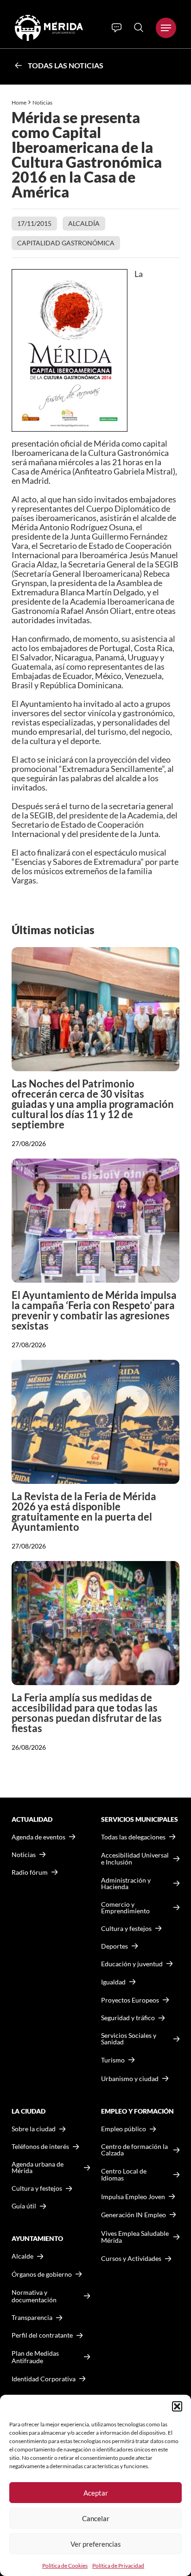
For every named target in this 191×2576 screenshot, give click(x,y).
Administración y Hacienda (126, 1884)
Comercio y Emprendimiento (125, 1908)
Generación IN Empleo (134, 2215)
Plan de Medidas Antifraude (35, 2357)
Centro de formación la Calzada (134, 2150)
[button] (177, 2406)
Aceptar (96, 2493)
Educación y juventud (132, 1964)
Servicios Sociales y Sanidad (129, 2039)
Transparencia (32, 2318)
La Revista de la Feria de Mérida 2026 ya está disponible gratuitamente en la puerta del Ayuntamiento (84, 1512)
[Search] (139, 27)
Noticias (43, 102)
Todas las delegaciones (133, 1837)
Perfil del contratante (42, 2335)
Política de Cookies (65, 2566)
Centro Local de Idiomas (124, 2175)
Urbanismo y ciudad (130, 2079)
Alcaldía (84, 223)
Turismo (113, 2060)
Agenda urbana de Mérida (38, 2168)
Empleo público (124, 2129)
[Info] (117, 28)
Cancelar (96, 2518)
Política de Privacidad (118, 2566)
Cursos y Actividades (131, 2258)
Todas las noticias (66, 65)
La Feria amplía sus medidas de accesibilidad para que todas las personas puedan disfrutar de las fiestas (87, 1713)
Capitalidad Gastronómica (66, 243)
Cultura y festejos (37, 2188)
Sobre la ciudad (34, 2129)
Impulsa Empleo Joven (133, 2197)
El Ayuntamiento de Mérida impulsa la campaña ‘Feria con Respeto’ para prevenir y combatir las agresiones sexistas (94, 1310)
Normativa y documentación (34, 2296)
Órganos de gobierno (42, 2274)
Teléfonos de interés (40, 2147)
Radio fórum (30, 1872)
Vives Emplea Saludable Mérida (135, 2237)
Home (19, 102)
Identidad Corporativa (44, 2379)
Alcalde (22, 2256)
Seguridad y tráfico (128, 2018)
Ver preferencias (96, 2544)
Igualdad (113, 1982)
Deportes (115, 1946)
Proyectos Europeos (130, 2000)
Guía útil (24, 2206)
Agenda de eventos (38, 1837)
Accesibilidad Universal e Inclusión (135, 1859)
